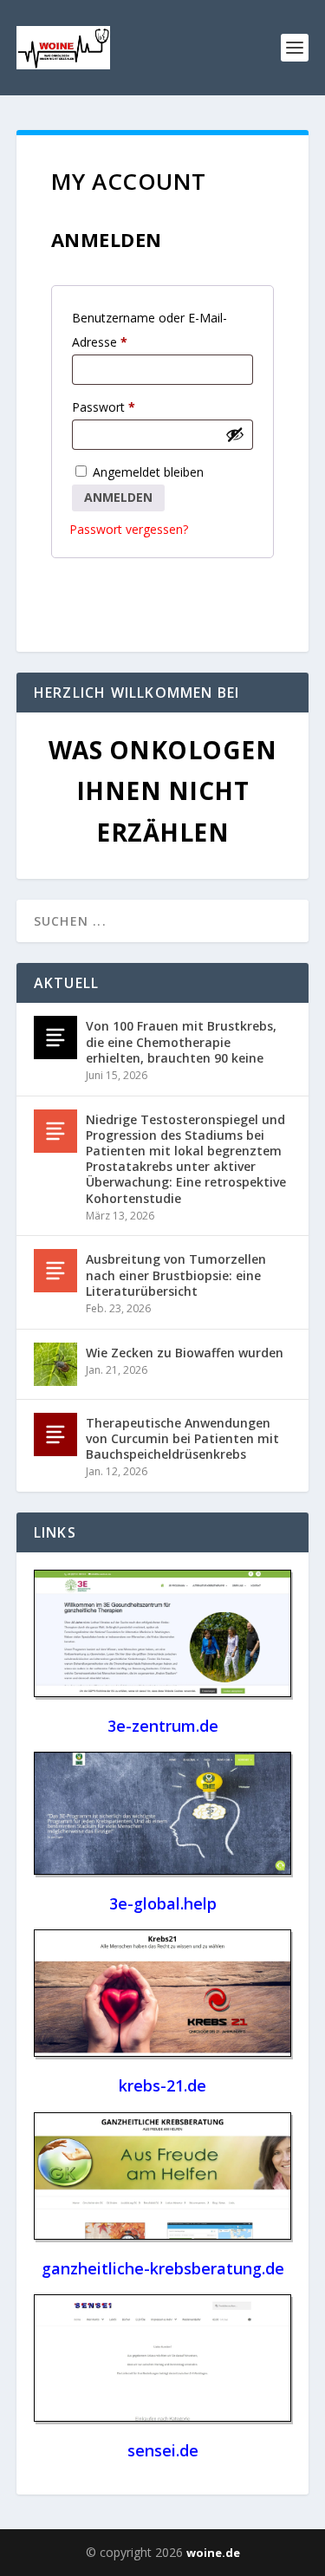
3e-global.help (163, 1903)
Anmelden (118, 497)
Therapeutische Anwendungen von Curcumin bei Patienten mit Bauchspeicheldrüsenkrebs (182, 1438)
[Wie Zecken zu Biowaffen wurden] (55, 1364)
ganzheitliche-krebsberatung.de (163, 2268)
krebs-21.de (162, 2085)
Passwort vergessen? (129, 529)
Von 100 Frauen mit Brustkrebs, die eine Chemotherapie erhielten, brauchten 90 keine (181, 1041)
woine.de (213, 2553)
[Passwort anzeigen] (235, 434)
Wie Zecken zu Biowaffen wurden (185, 1353)
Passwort (107, 409)
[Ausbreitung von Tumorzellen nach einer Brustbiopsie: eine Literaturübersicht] (55, 1271)
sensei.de (163, 2450)
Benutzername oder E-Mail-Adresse (149, 332)
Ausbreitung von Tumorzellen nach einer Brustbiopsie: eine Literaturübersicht (176, 1275)
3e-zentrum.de (163, 1726)
